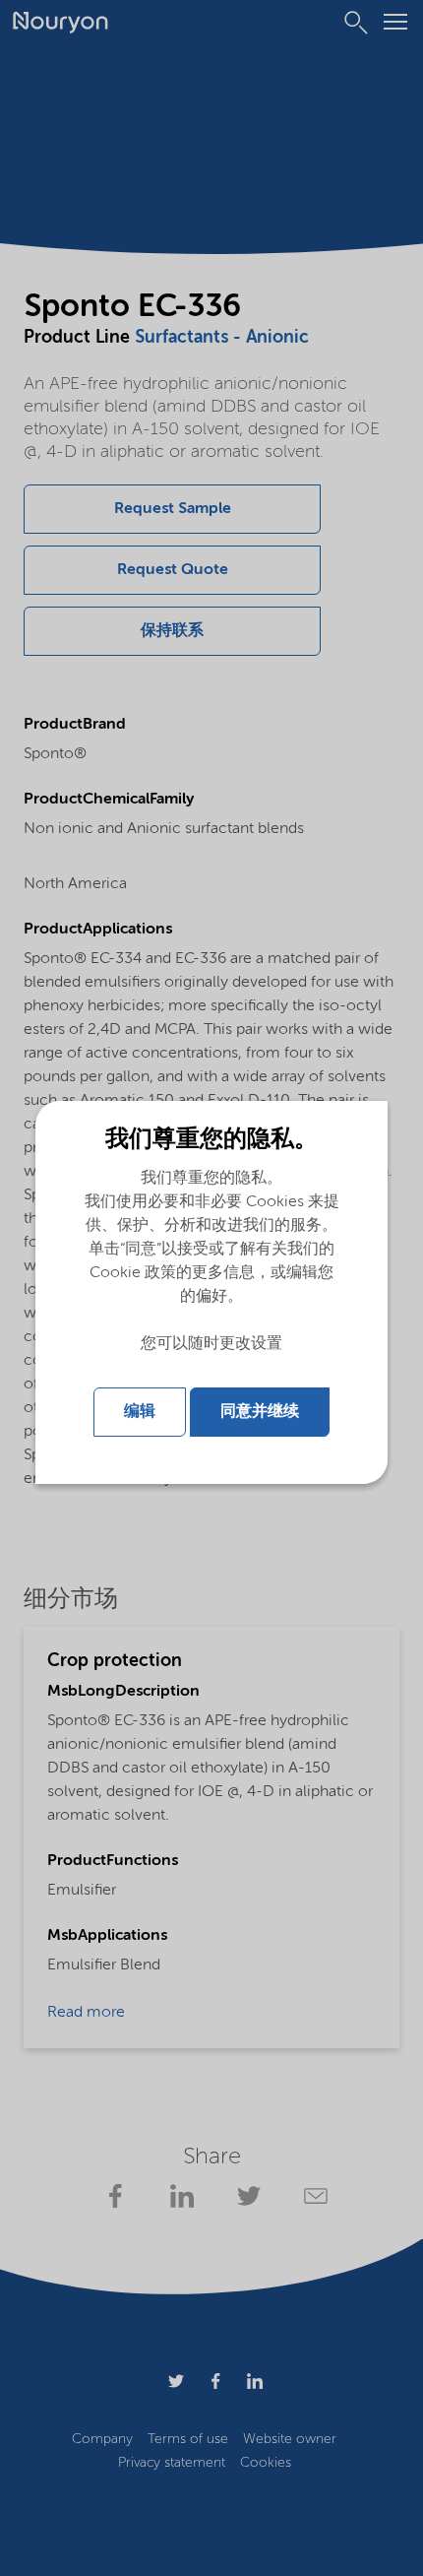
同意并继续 (260, 1412)
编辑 (140, 1412)
